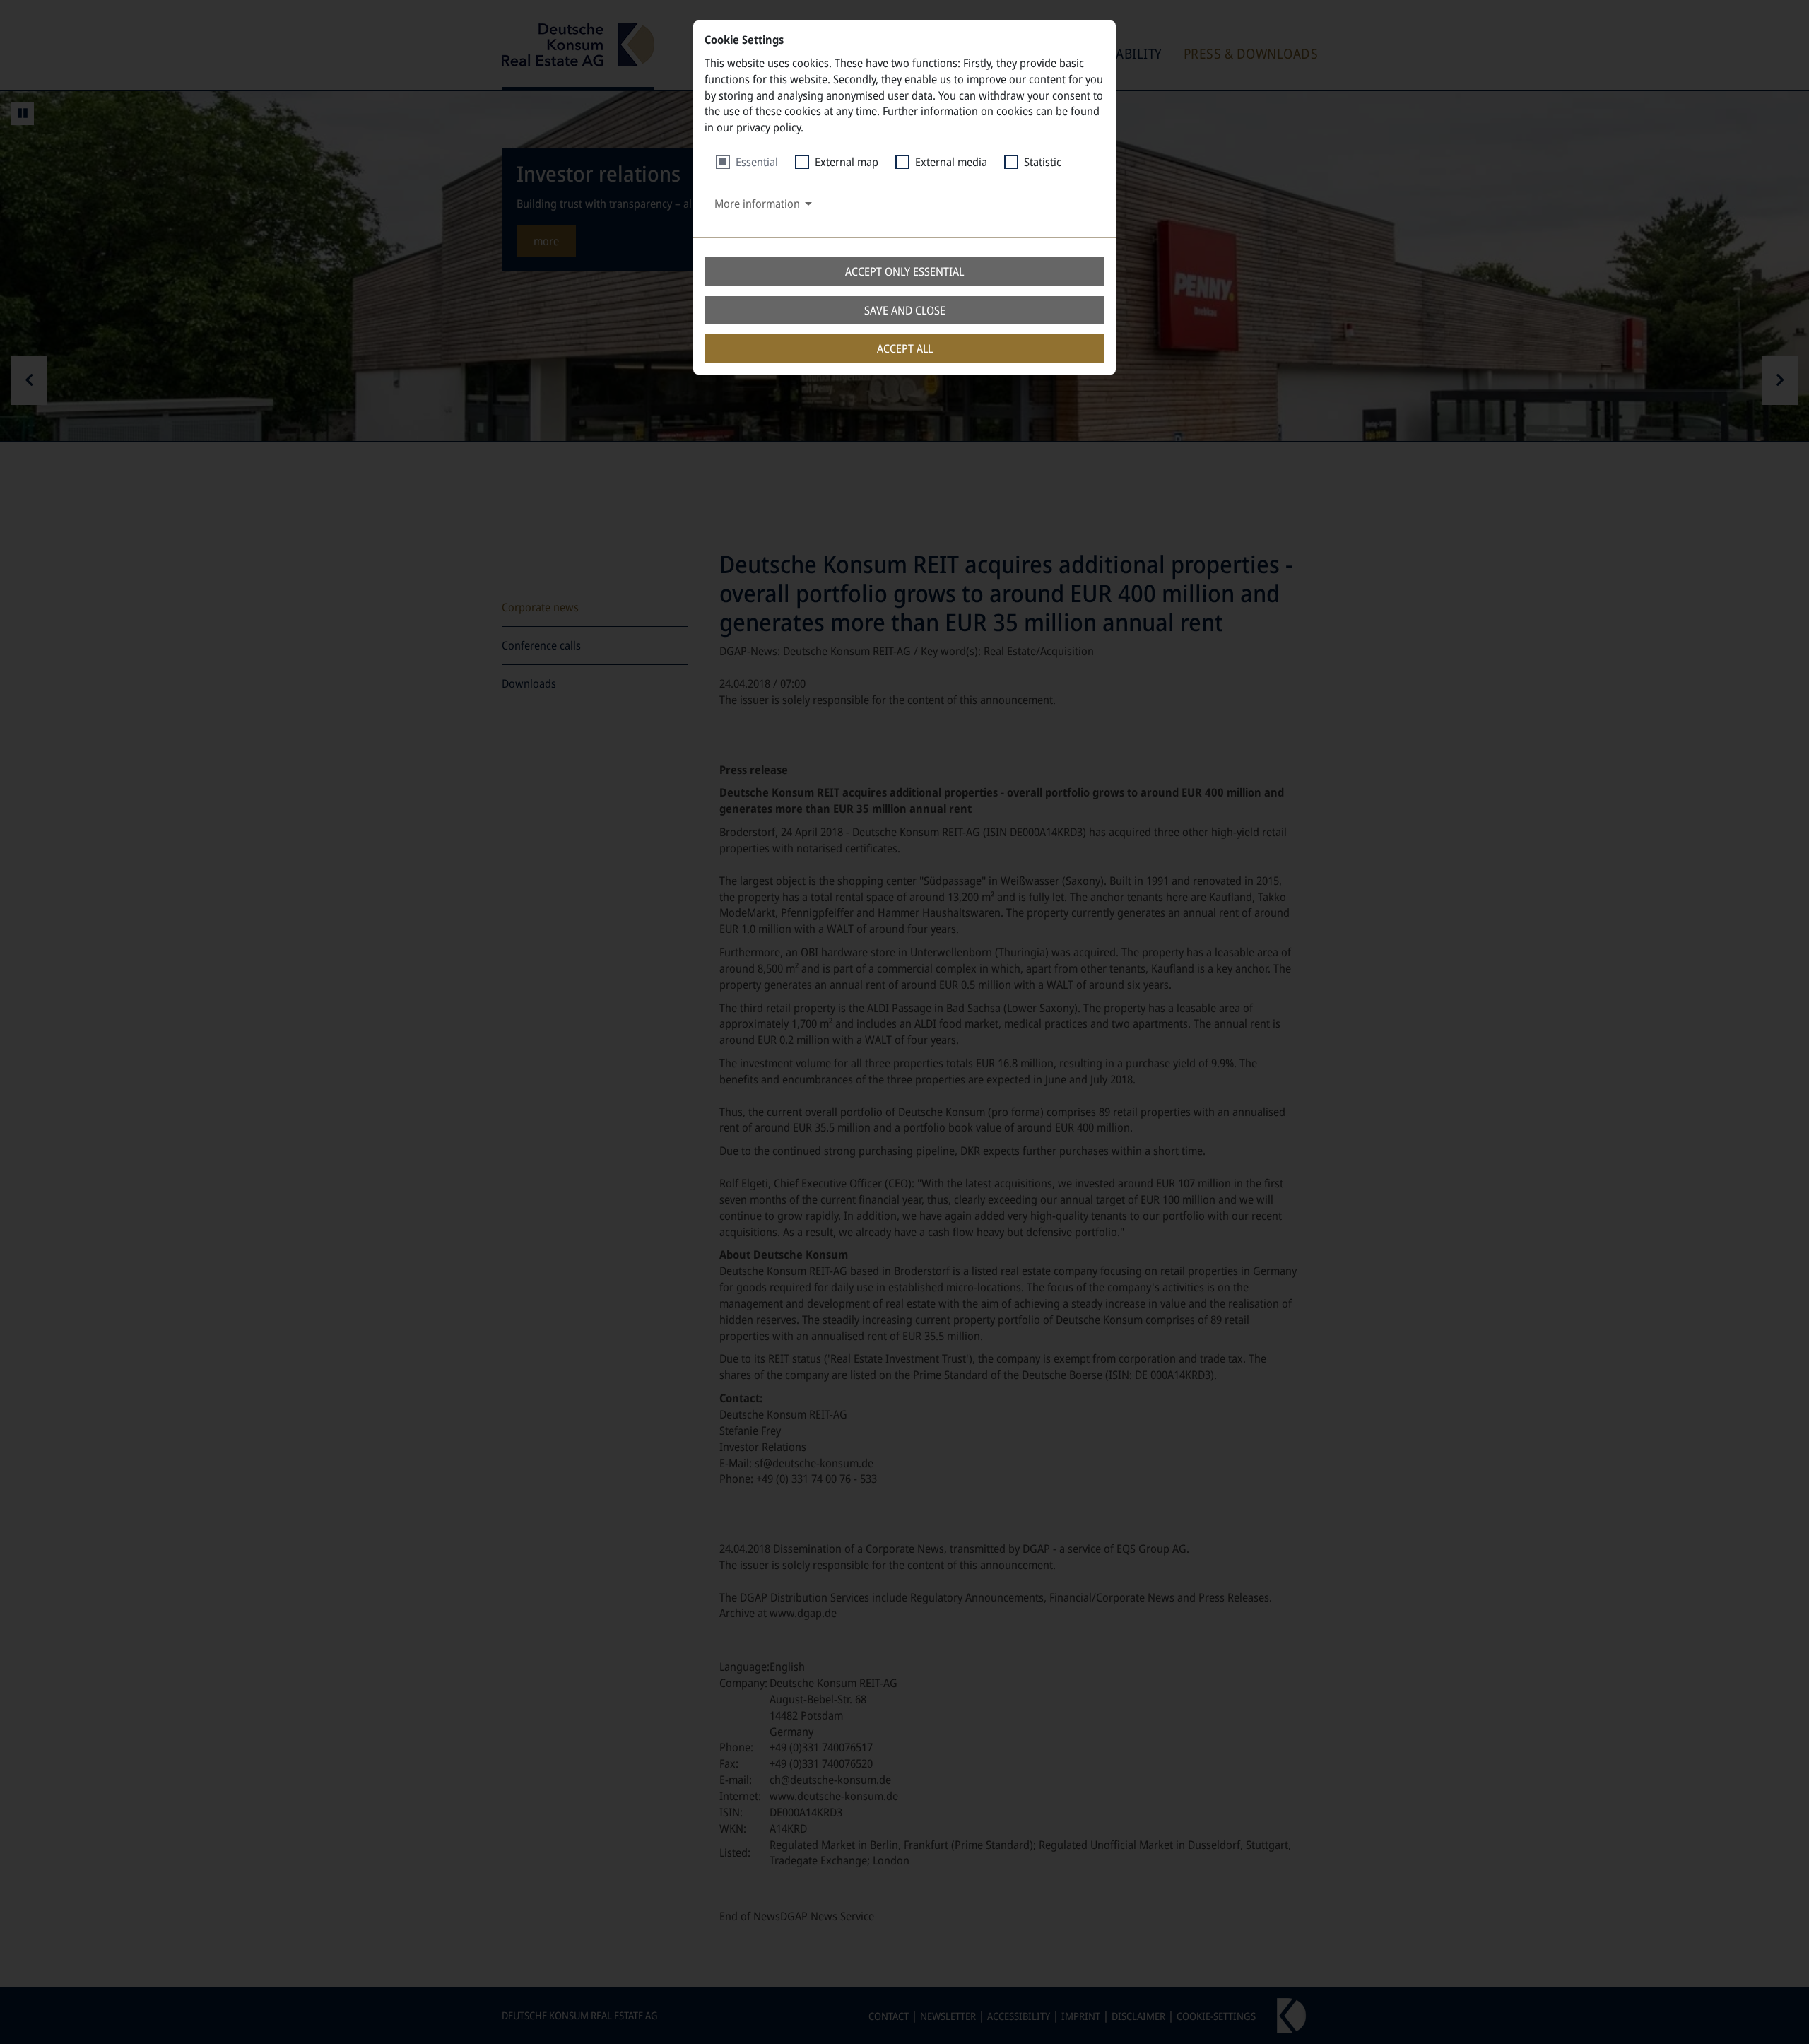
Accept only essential (904, 271)
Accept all (905, 348)
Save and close (905, 310)
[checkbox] (747, 162)
